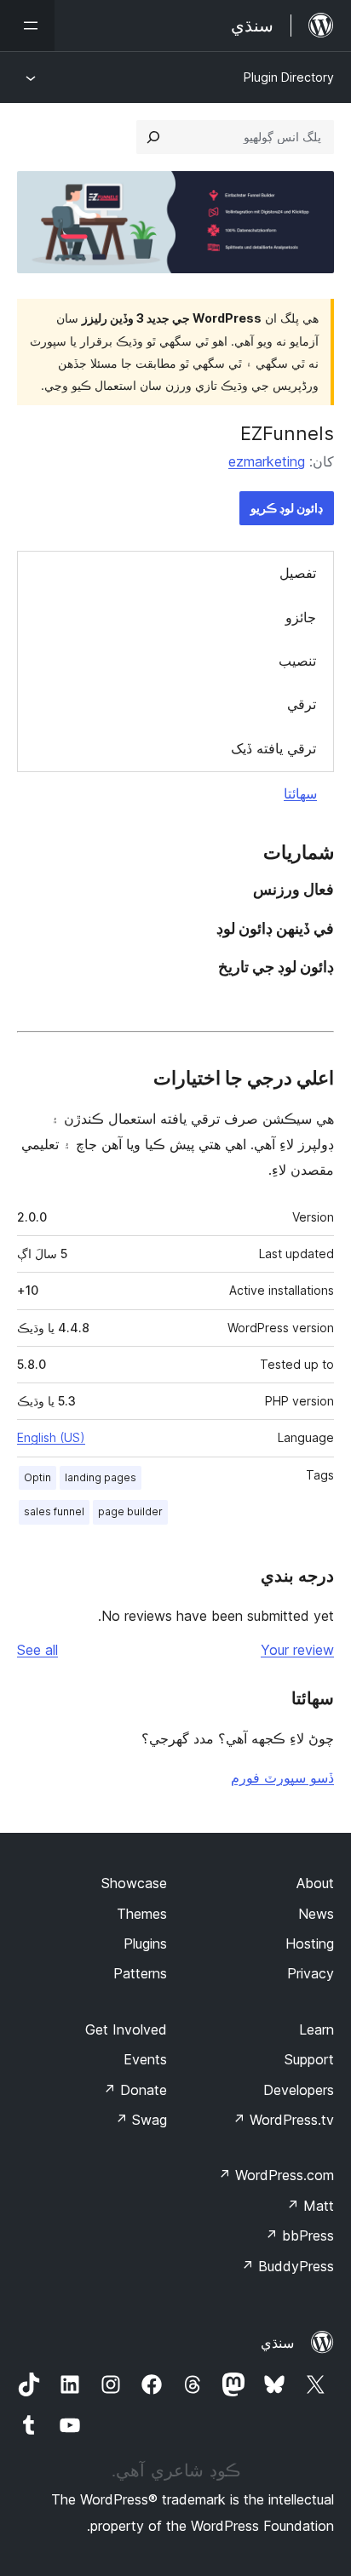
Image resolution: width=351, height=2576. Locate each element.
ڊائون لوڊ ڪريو (287, 508)
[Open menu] (27, 26)
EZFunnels (287, 433)
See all (37, 1650)
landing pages (101, 1477)
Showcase (134, 1883)
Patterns (140, 1973)
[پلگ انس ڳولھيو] (153, 137)
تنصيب (297, 661)
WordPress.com (276, 2175)
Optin (37, 1477)
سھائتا (300, 793)
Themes (142, 1914)
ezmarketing (267, 461)
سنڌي (277, 2343)
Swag (141, 2120)
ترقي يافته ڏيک (273, 748)
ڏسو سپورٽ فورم (282, 1777)
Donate (135, 2090)
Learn (316, 2029)
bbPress (299, 2235)
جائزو (301, 617)
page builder (130, 1511)
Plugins (145, 1943)
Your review (297, 1650)
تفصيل (298, 573)
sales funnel (54, 1511)
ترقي (302, 704)
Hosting (310, 1943)
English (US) (51, 1437)
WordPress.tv (283, 2120)
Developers (299, 2090)
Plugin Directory (289, 77)
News (316, 1914)
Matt (310, 2206)
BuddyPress (288, 2266)
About (315, 1883)
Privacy (311, 1973)
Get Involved (126, 2029)
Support (309, 2059)
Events (145, 2059)
